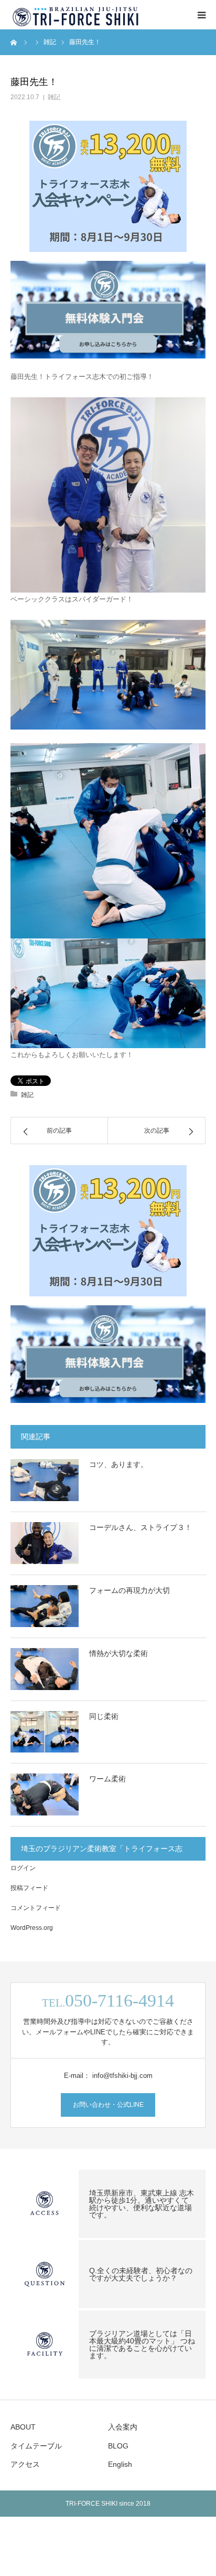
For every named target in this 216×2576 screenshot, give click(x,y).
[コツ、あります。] (45, 1480)
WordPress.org (32, 1928)
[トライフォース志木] (76, 15)
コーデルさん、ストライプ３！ (141, 1527)
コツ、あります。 (118, 1464)
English (120, 2464)
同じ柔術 (104, 1716)
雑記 (54, 97)
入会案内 (123, 2427)
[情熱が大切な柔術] (45, 1669)
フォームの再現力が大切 (129, 1590)
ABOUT (23, 2427)
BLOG (118, 2446)
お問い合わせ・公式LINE (108, 2105)
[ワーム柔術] (45, 1794)
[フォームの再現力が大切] (45, 1606)
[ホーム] (14, 42)
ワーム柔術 (107, 1779)
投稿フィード (29, 1888)
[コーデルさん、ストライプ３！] (45, 1543)
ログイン (23, 1868)
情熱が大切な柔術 (118, 1653)
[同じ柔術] (45, 1732)
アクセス (25, 2464)
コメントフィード (36, 1908)
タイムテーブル (36, 2446)
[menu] (201, 15)
